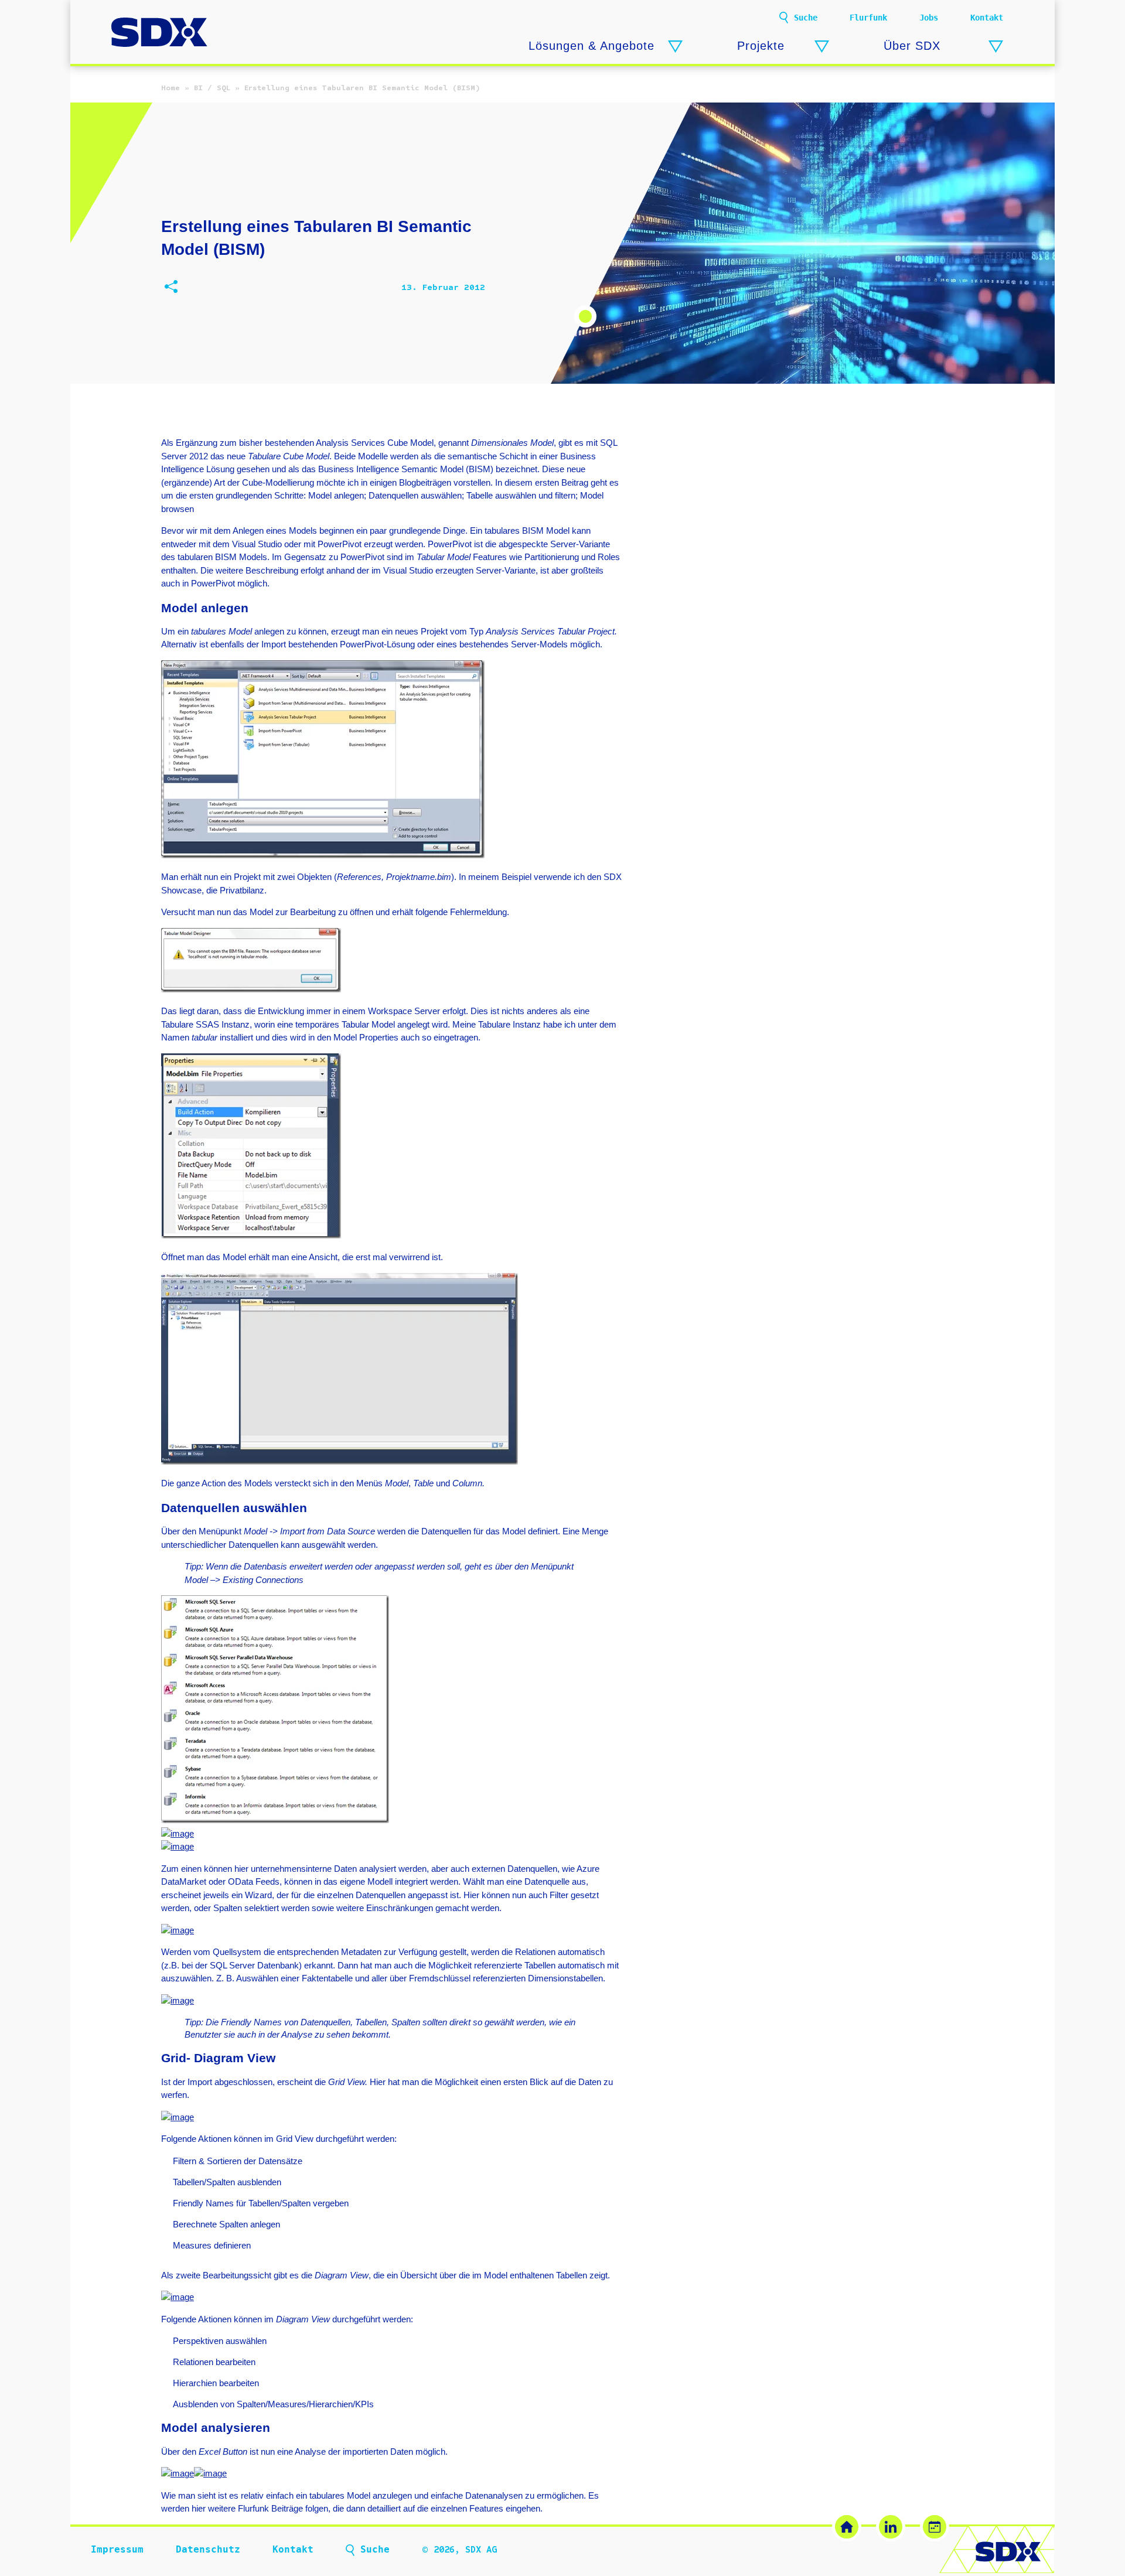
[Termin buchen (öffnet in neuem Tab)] (935, 2527)
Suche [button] (806, 18)
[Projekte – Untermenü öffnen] (822, 47)
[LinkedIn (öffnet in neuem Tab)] (891, 2527)
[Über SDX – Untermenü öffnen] (996, 47)
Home (171, 88)
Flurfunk (868, 18)
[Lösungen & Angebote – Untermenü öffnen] (675, 47)
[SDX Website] (847, 2527)
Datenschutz (208, 2549)
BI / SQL (212, 88)
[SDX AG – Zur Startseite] (159, 33)
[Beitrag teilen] (171, 288)
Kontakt (987, 18)
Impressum (117, 2549)
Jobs (929, 18)
